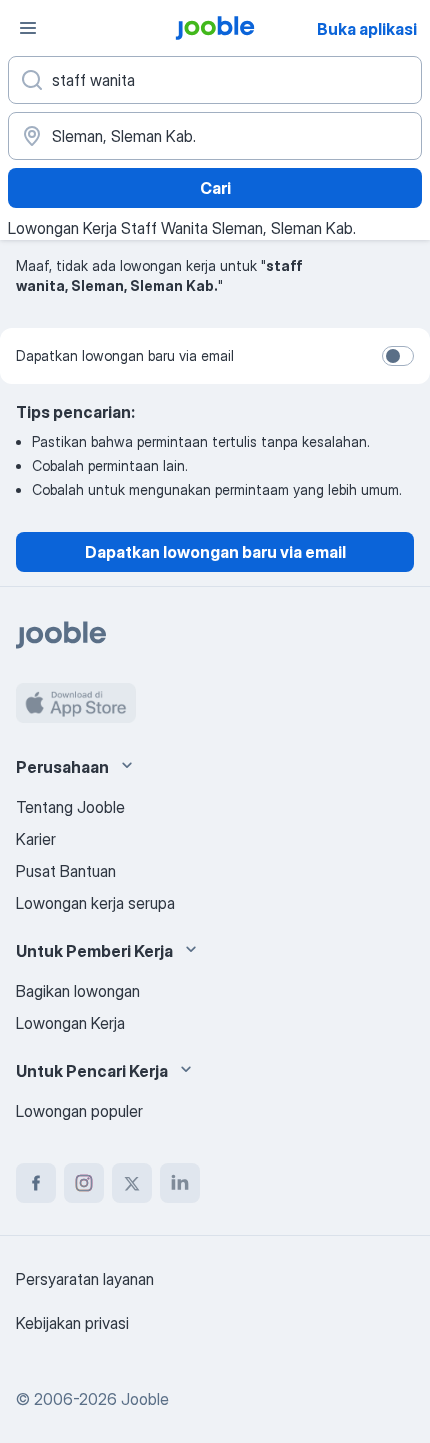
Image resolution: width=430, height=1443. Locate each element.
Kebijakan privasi (72, 1323)
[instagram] (84, 1183)
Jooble (145, 1399)
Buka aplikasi (367, 29)
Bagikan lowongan (78, 991)
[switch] (398, 356)
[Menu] (28, 28)
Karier (36, 839)
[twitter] (132, 1183)
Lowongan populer (79, 1111)
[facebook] (36, 1183)
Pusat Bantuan (66, 871)
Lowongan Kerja (70, 1023)
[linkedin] (180, 1183)
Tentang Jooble (70, 807)
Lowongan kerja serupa (95, 903)
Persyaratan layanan (85, 1279)
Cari (215, 188)
